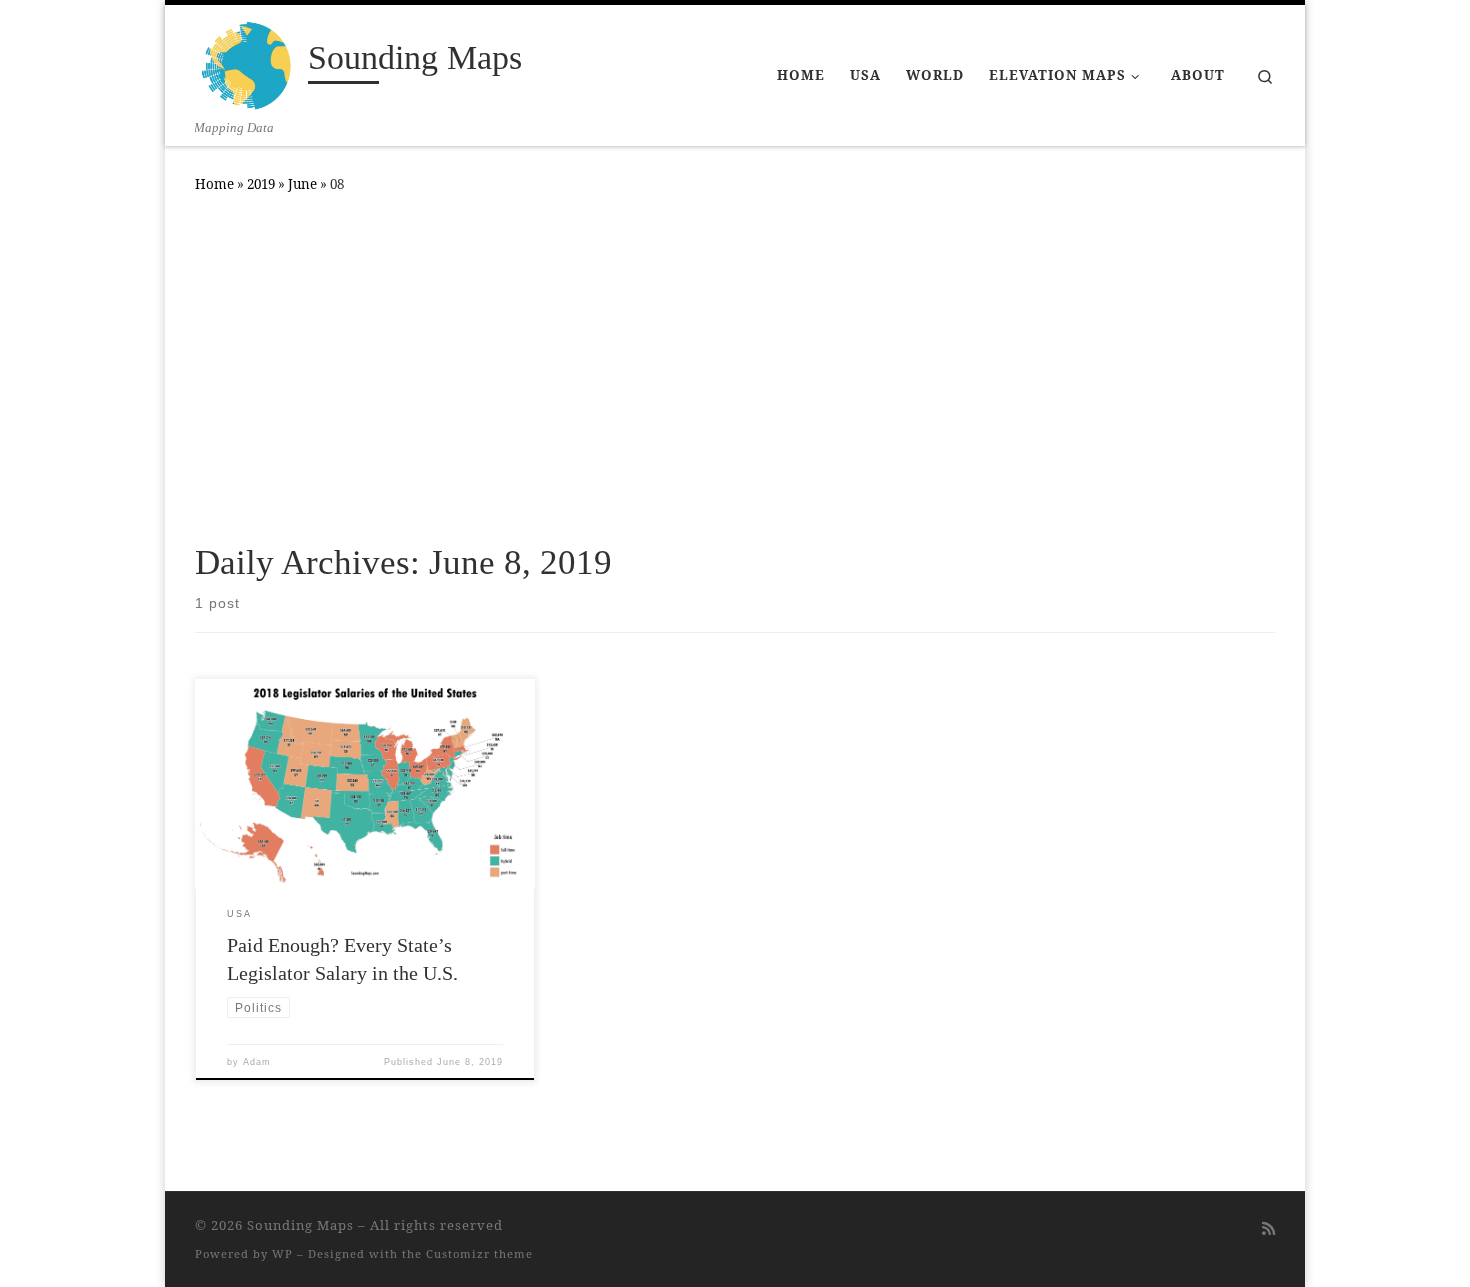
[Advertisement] (735, 363)
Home (214, 184)
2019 (261, 184)
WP (282, 1253)
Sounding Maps (300, 1225)
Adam (257, 1062)
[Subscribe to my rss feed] (1268, 1229)
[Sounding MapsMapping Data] (248, 61)
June (302, 184)
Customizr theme (479, 1253)
